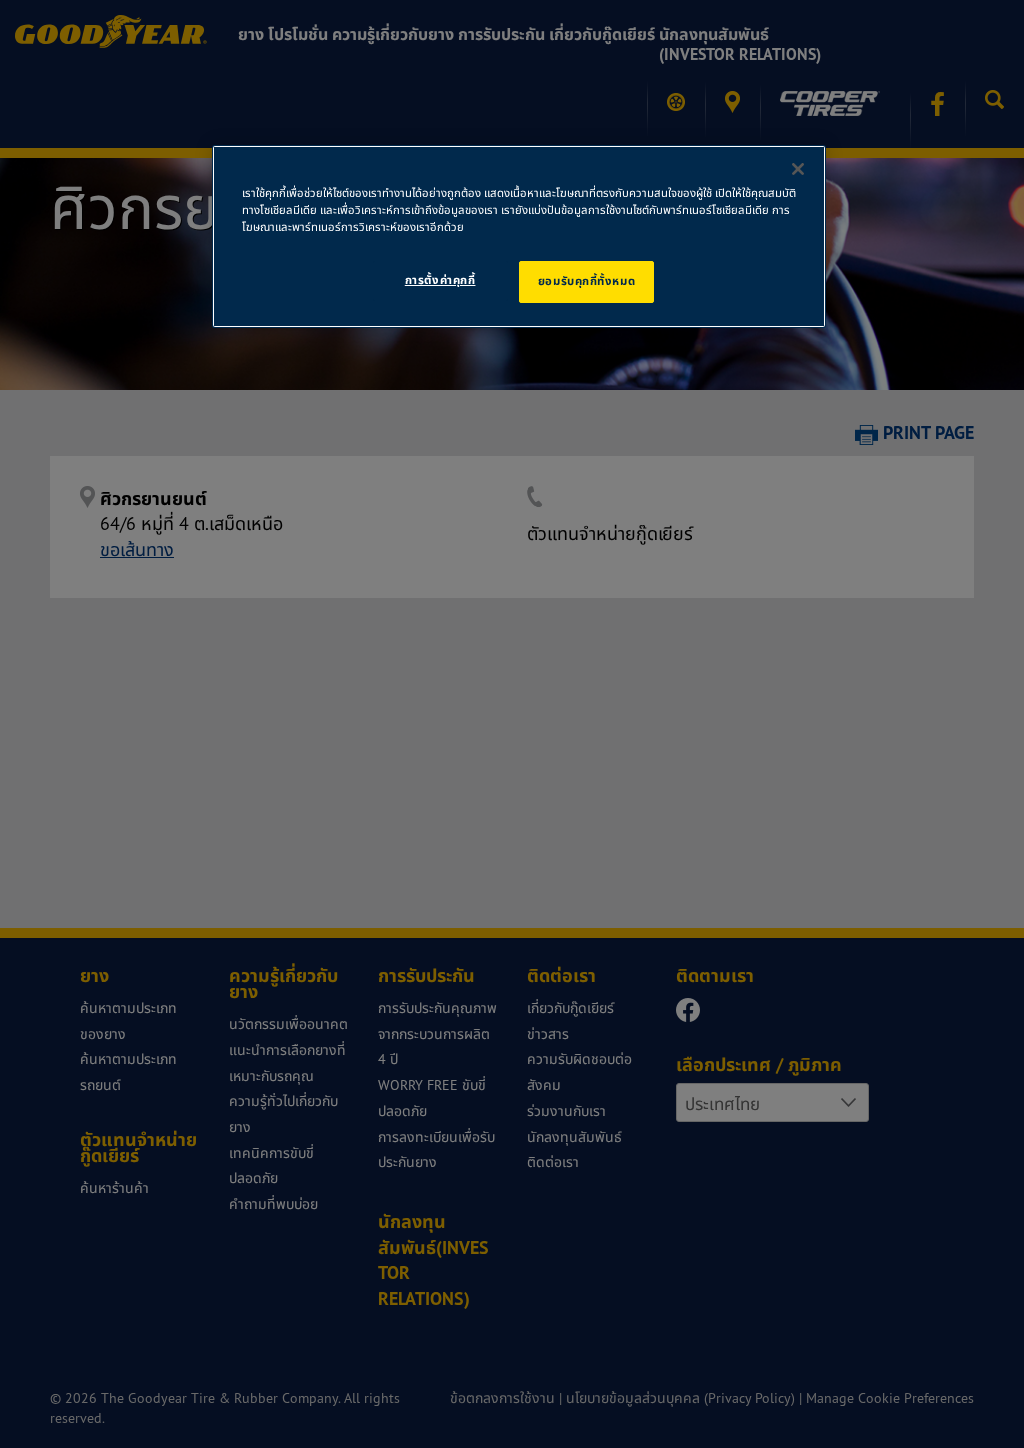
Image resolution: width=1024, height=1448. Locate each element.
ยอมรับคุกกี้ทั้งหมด (586, 281)
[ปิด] (798, 169)
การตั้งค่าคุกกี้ (440, 280)
